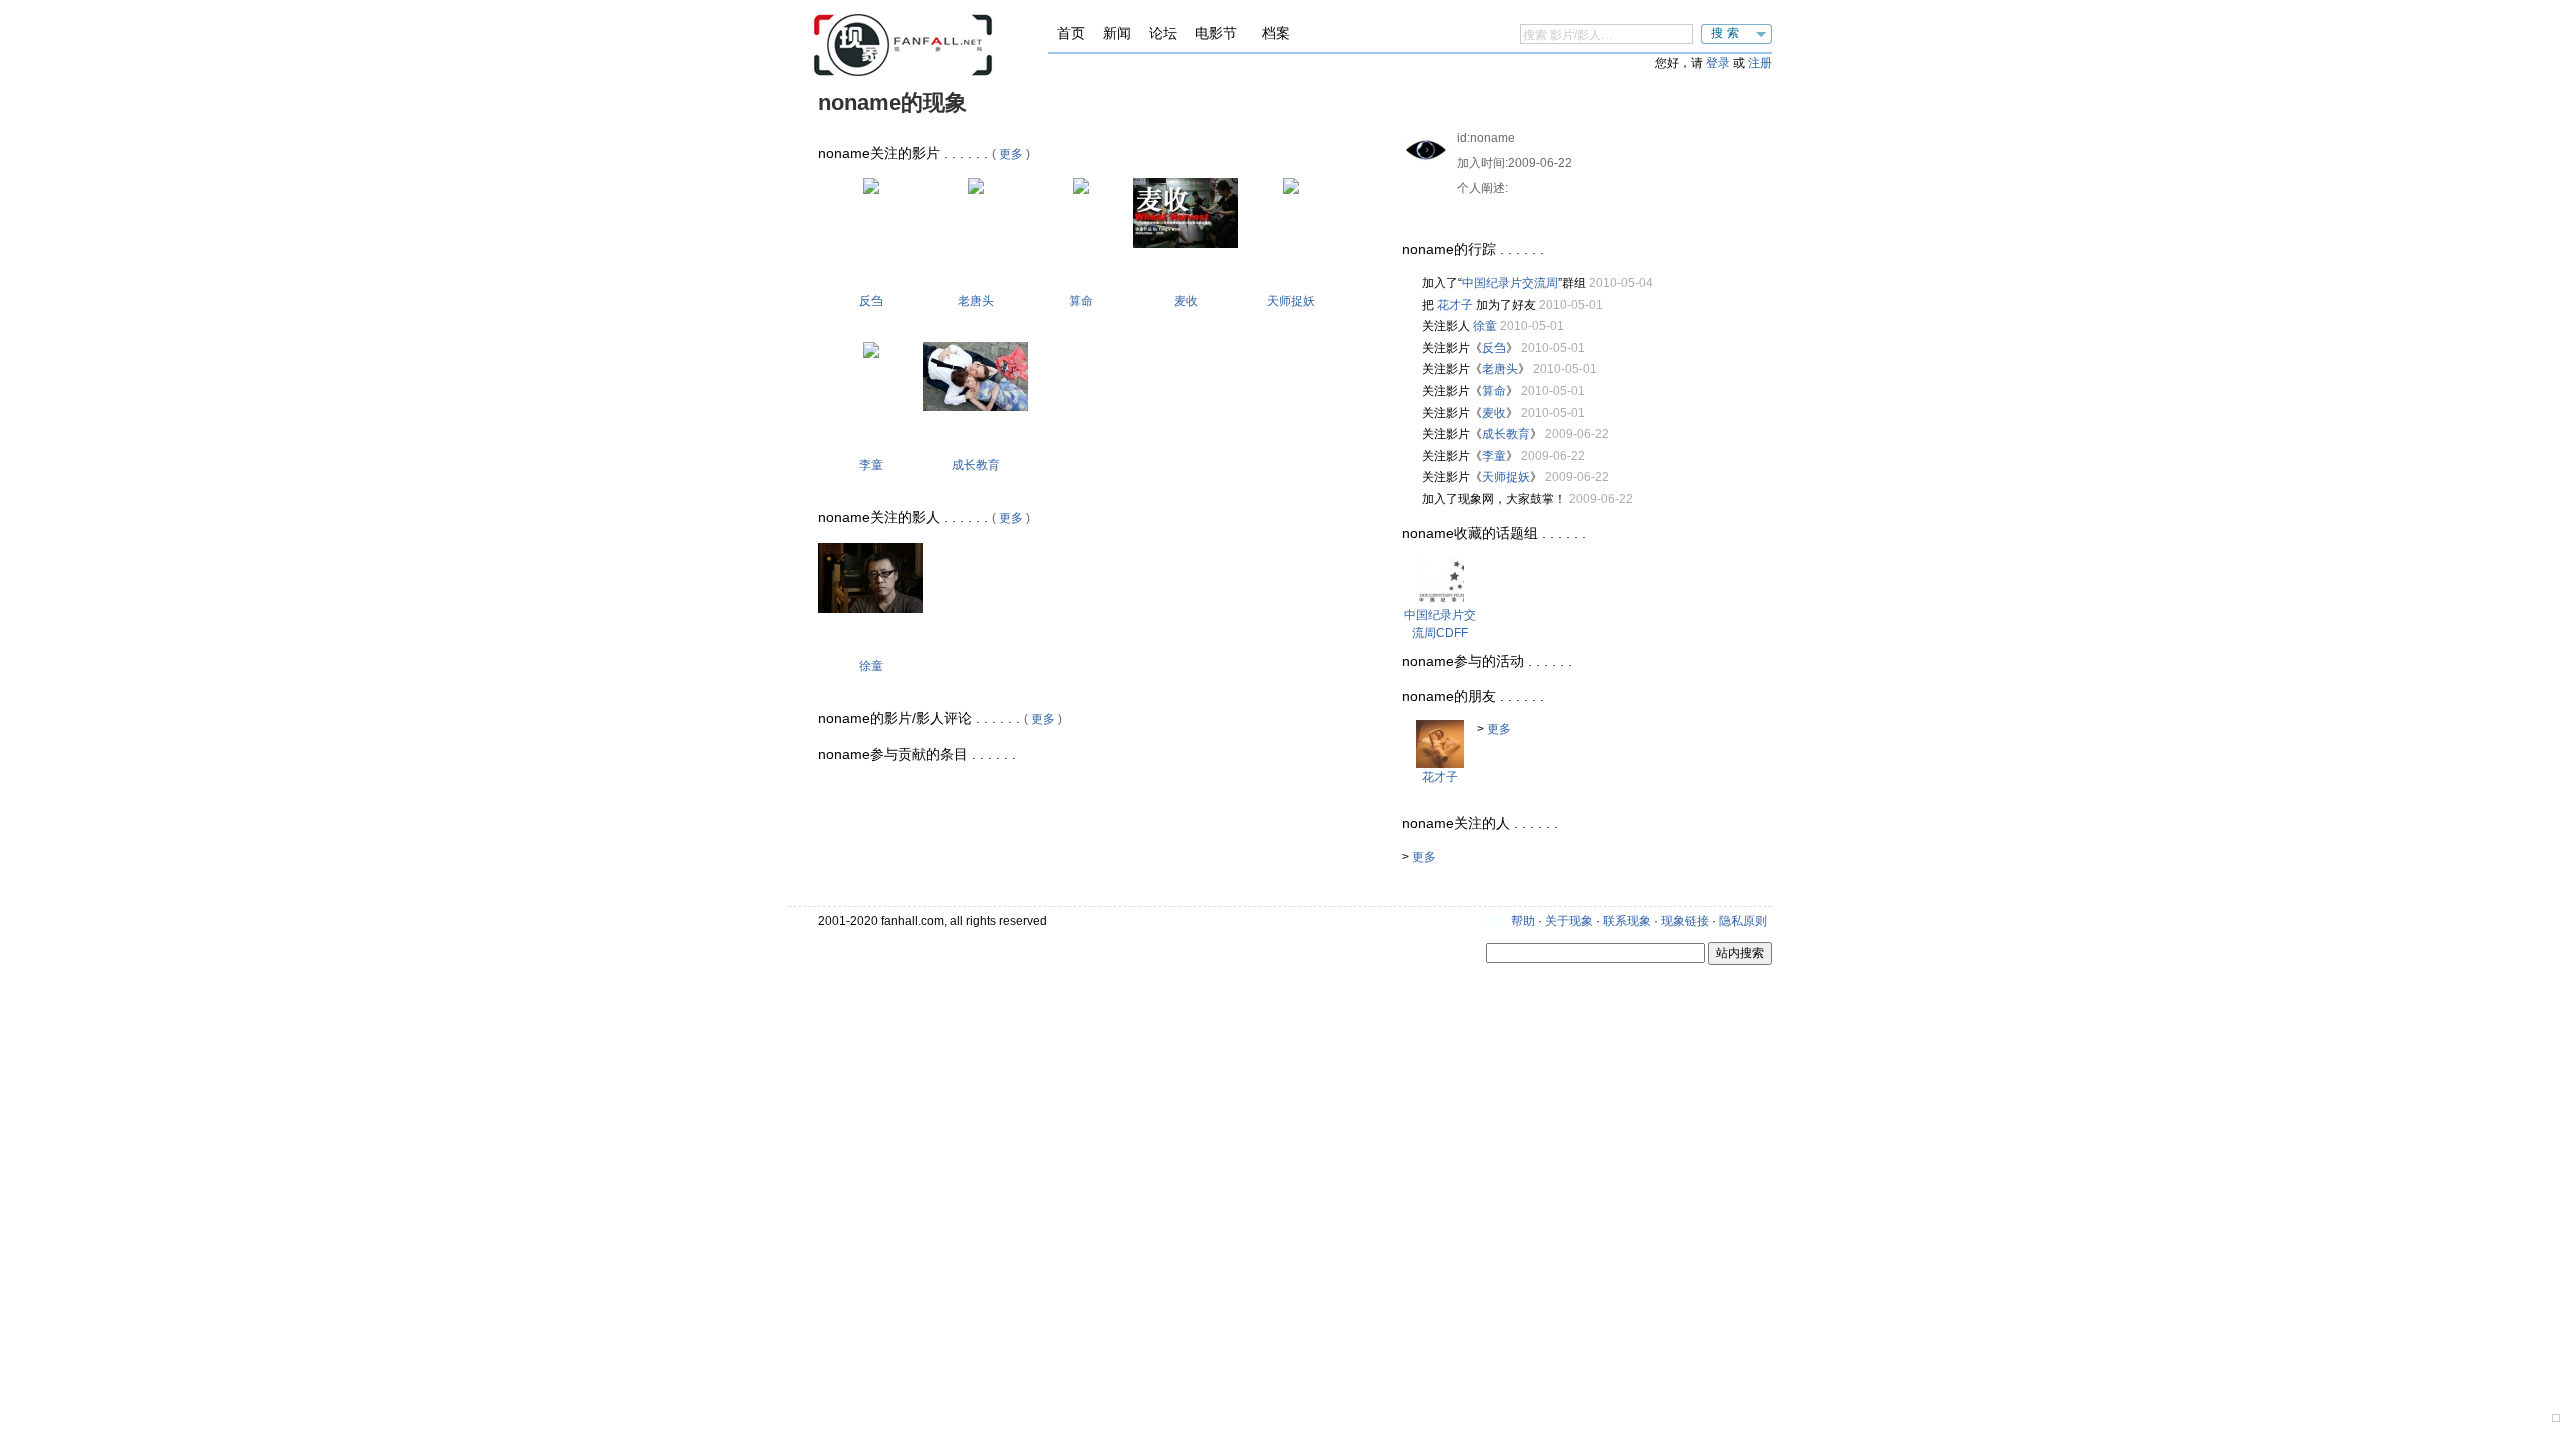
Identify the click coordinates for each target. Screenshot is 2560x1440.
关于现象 (1569, 921)
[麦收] (1185, 244)
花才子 (1455, 305)
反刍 (871, 301)
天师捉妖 (1291, 301)
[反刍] (871, 190)
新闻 (1117, 33)
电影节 (1216, 33)
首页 (1071, 33)
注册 (1760, 63)
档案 (1276, 33)
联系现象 (1627, 921)
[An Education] (975, 407)
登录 (1718, 63)
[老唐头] (976, 190)
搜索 (1727, 33)
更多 (1011, 154)
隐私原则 (1743, 921)
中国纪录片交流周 (1510, 283)
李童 (871, 465)
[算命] (1081, 190)
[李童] (871, 354)
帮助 (1523, 921)
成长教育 (976, 465)
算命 (1081, 301)
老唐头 (976, 301)
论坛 (1163, 33)
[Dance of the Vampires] (1291, 190)
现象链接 (1685, 921)
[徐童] (870, 609)
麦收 (1186, 301)
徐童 (871, 666)
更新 (1496, 921)
